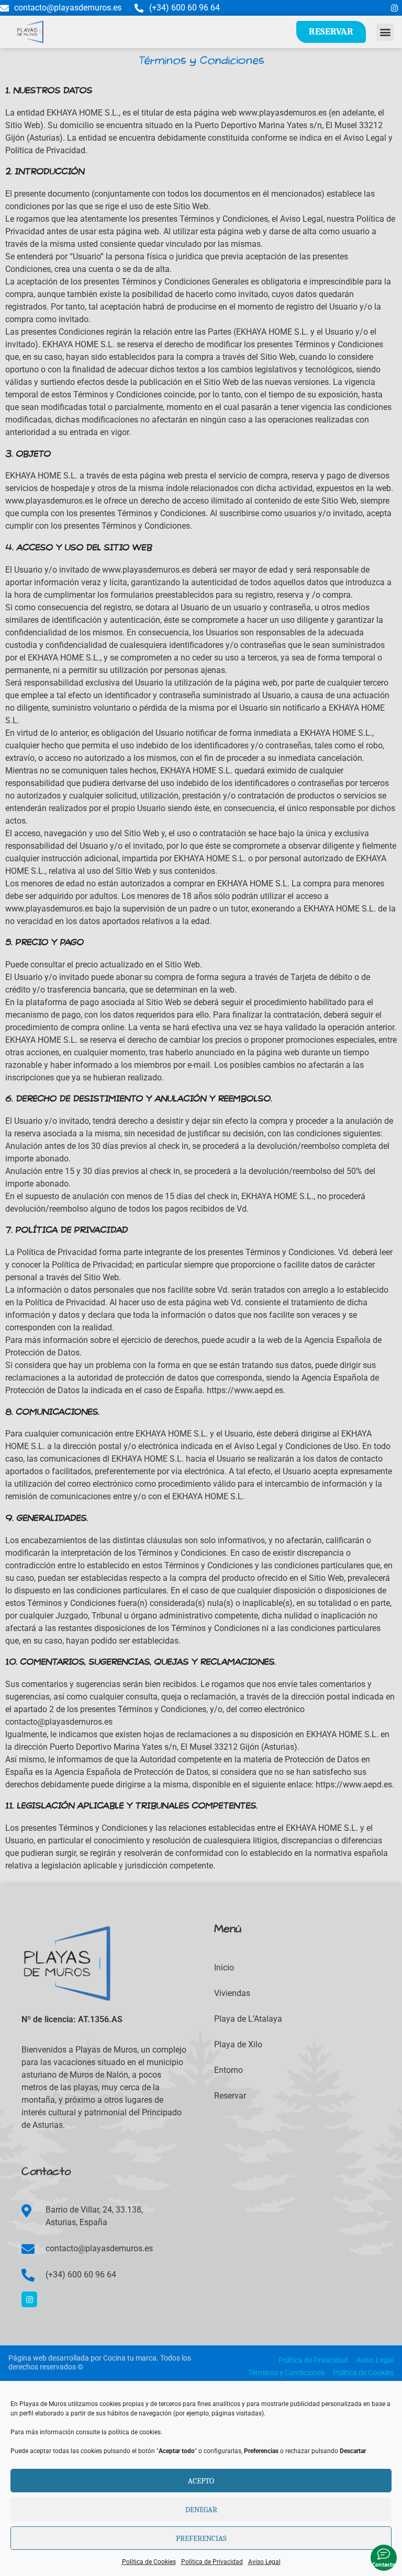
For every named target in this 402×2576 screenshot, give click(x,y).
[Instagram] (394, 8)
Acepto (201, 2481)
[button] (385, 32)
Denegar (201, 2510)
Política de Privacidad (212, 2562)
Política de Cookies (149, 2562)
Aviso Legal (264, 2562)
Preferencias (201, 2538)
